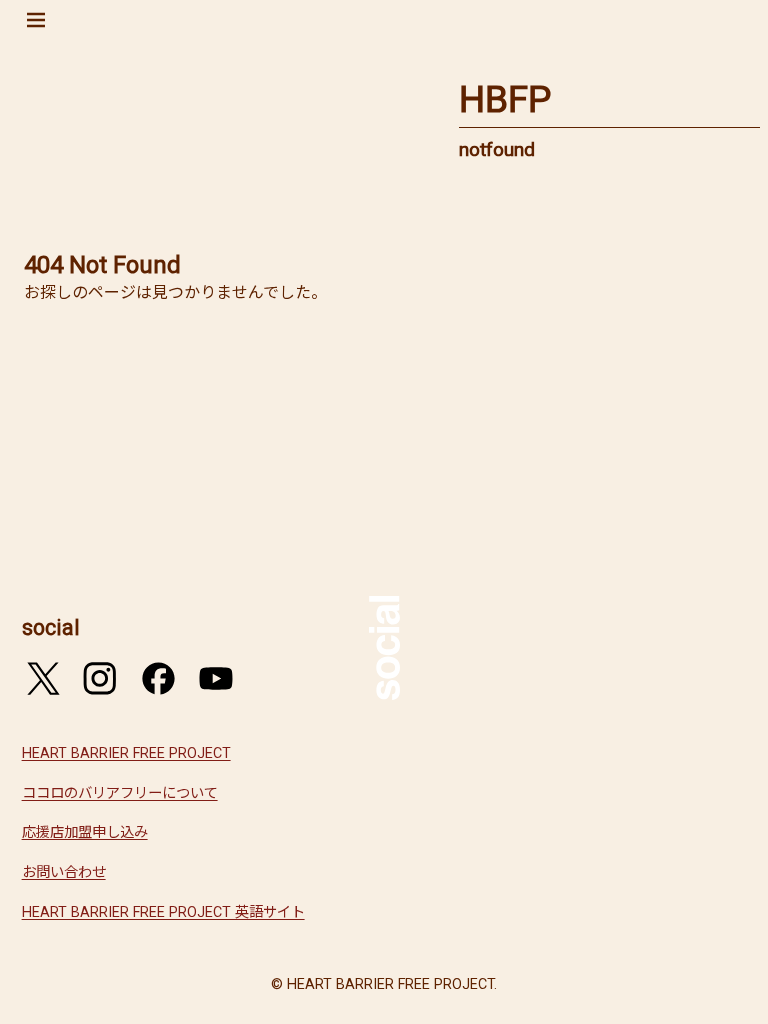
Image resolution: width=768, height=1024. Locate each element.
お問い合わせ (64, 872)
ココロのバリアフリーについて (120, 793)
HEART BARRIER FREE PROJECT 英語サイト (163, 912)
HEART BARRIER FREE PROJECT (126, 753)
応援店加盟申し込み (85, 832)
